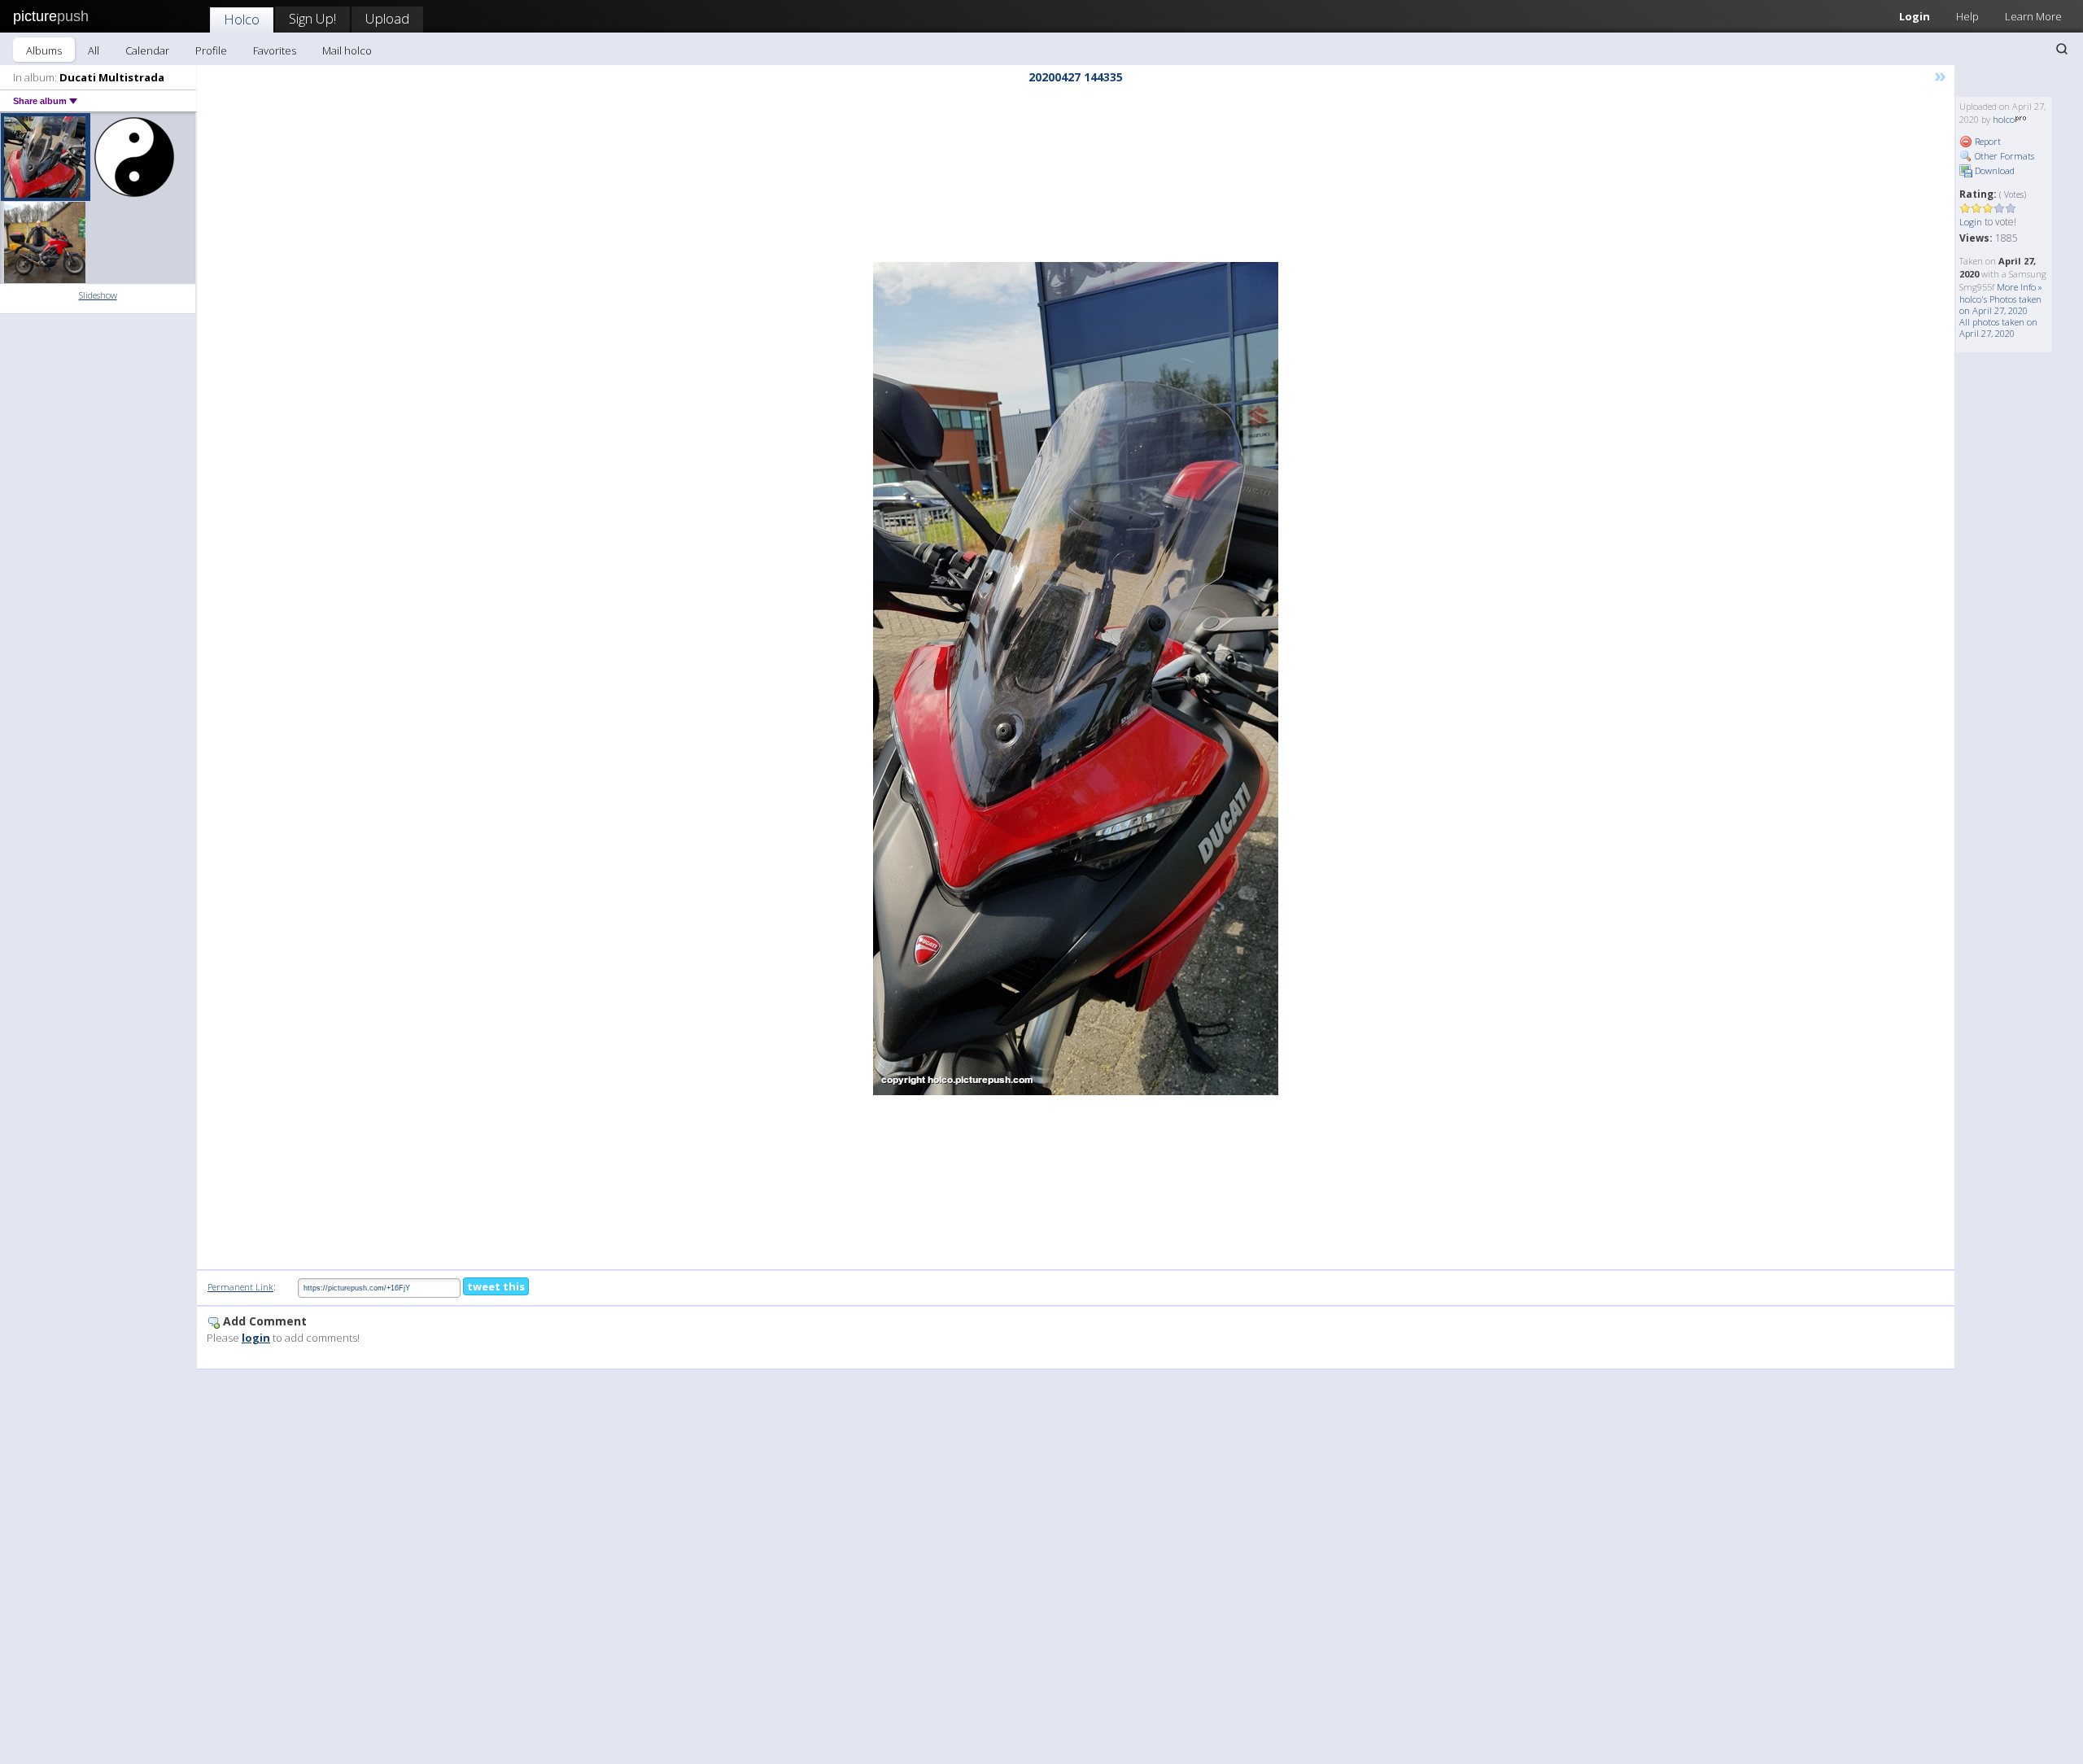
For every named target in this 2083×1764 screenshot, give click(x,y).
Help (1967, 16)
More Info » (2020, 287)
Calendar (147, 50)
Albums (44, 50)
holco (2004, 119)
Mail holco (347, 50)
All (94, 50)
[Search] (2062, 49)
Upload (387, 18)
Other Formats (2003, 156)
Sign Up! (312, 18)
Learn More (2033, 16)
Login (1915, 16)
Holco (242, 19)
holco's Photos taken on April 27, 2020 (2000, 305)
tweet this (496, 1286)
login (256, 1338)
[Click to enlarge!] (1076, 679)
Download (1993, 170)
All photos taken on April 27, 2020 (1998, 327)
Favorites (275, 50)
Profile (211, 50)
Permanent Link (240, 1287)
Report (1987, 141)
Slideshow (98, 295)
